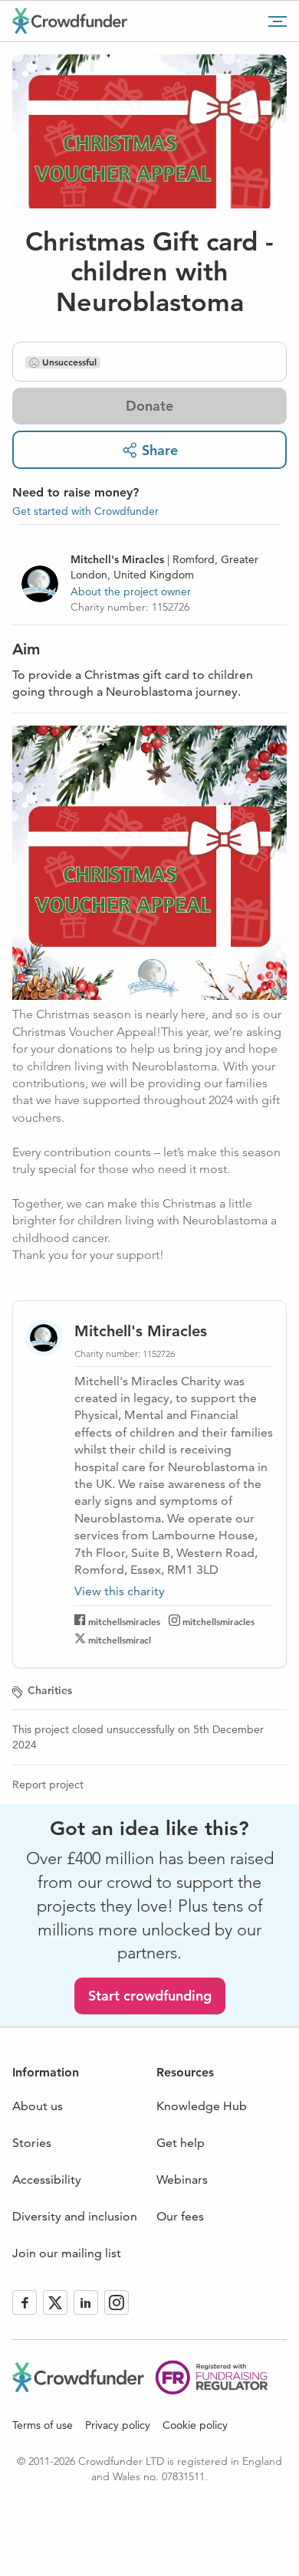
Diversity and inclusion (75, 2216)
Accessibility (47, 2179)
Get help (181, 2143)
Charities (50, 1690)
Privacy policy (118, 2425)
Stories (32, 2143)
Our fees (180, 2216)
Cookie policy (195, 2425)
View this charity (120, 1591)
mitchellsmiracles (124, 1621)
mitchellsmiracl (120, 1640)
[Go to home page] (70, 21)
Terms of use (43, 2425)
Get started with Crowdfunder (85, 511)
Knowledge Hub (202, 2106)
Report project (48, 1785)
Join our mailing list (67, 2253)
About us (38, 2106)
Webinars (182, 2179)
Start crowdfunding (150, 1996)
